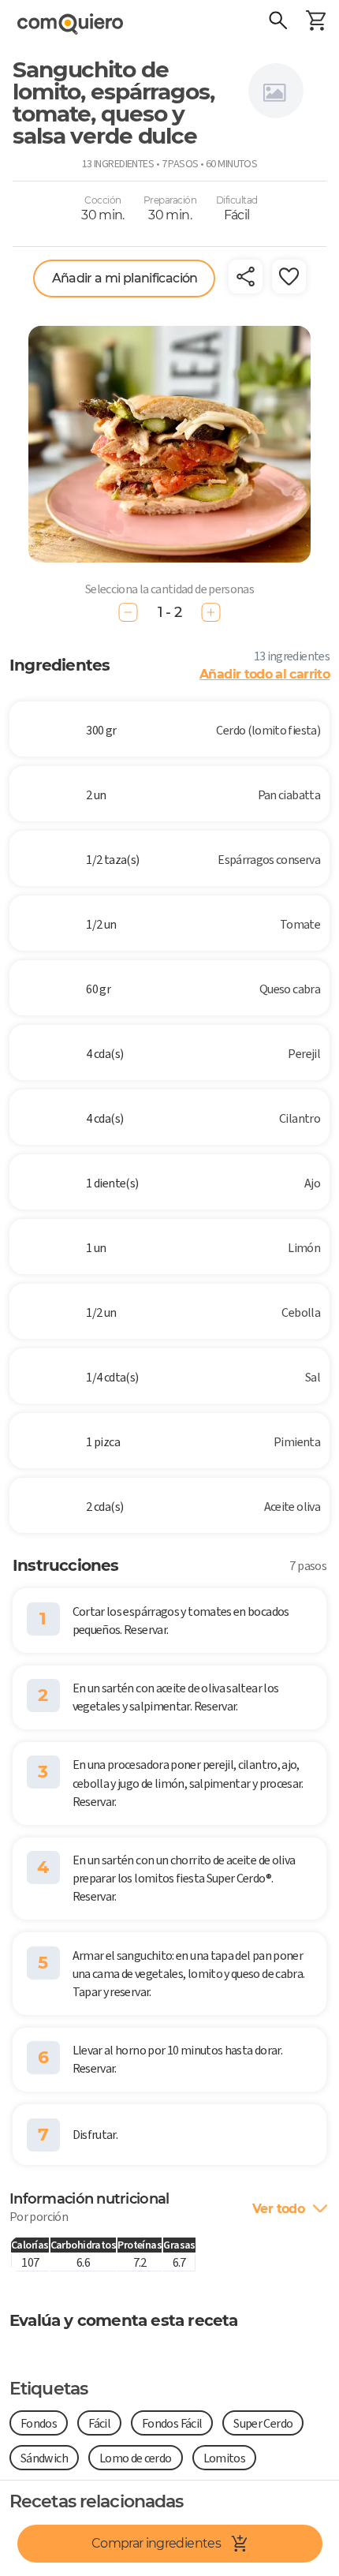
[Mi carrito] (315, 22)
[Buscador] (278, 22)
